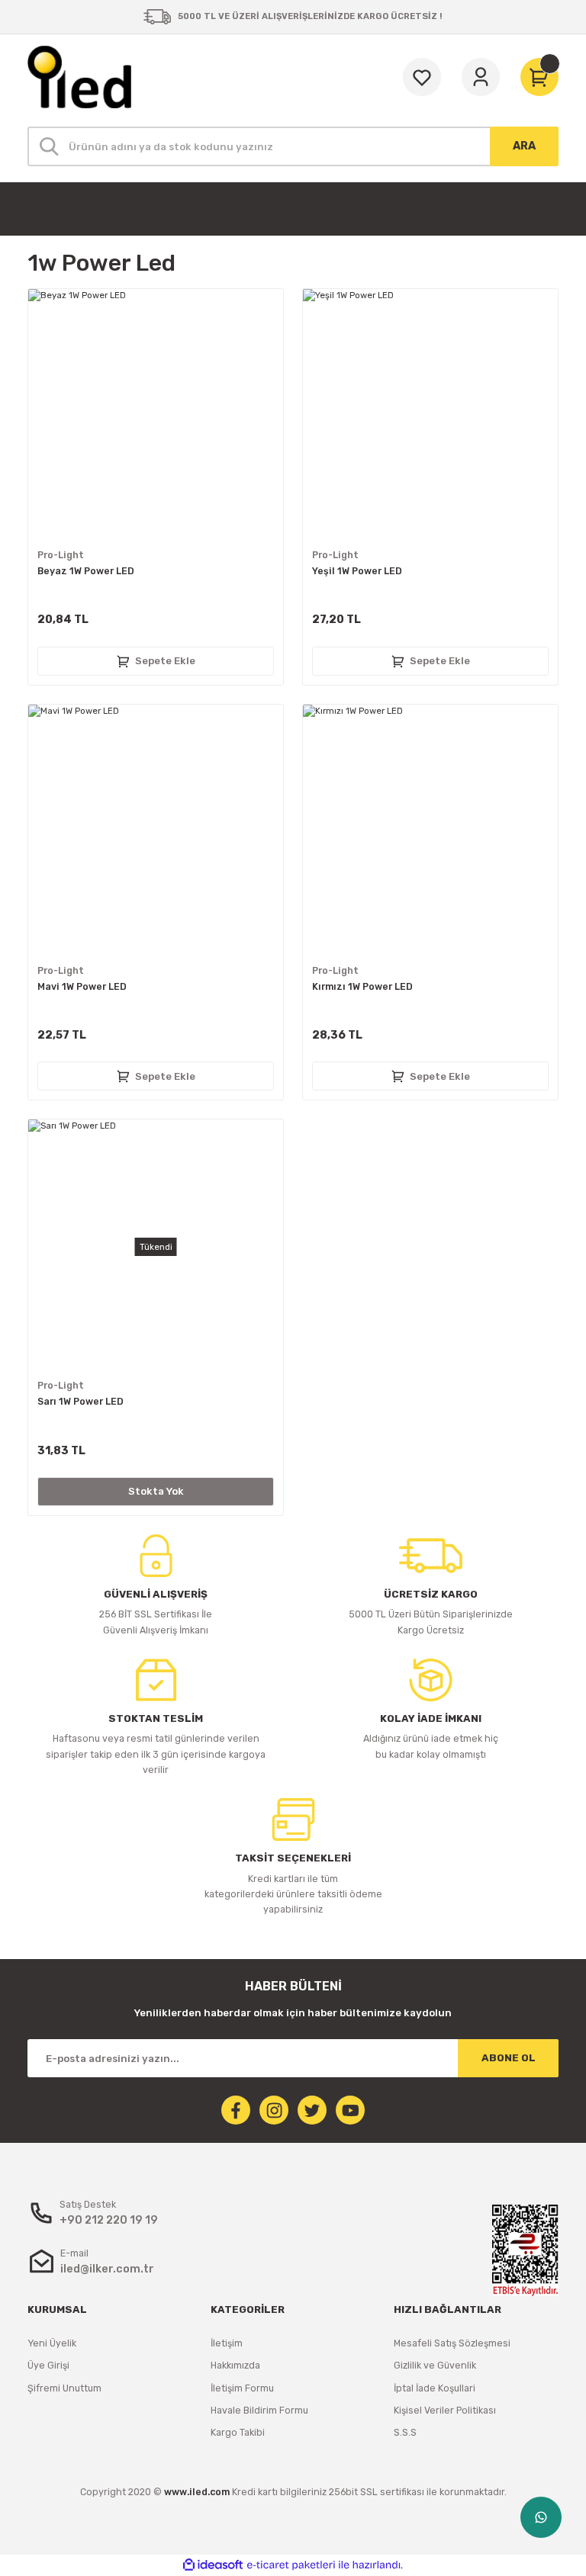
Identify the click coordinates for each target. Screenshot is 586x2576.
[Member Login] (481, 77)
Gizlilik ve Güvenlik (435, 2365)
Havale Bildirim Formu (259, 2410)
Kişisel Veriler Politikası (445, 2410)
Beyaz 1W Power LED (86, 571)
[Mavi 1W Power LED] (156, 832)
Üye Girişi (48, 2365)
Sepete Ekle (165, 661)
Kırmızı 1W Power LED (362, 986)
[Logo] (79, 77)
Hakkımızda (235, 2365)
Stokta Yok (156, 1491)
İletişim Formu (242, 2388)
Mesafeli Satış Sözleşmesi (452, 2343)
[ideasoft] (213, 2565)
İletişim (227, 2343)
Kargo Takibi (238, 2432)
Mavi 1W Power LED (82, 986)
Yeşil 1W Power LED (357, 571)
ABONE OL (509, 2058)
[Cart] (539, 77)
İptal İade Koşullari (435, 2388)
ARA (524, 146)
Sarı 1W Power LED (80, 1401)
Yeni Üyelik (52, 2343)
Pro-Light (61, 555)
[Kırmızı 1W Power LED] (430, 832)
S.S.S (405, 2432)
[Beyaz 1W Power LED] (156, 416)
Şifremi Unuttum (64, 2388)
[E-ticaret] (291, 2565)
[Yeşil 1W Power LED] (430, 416)
